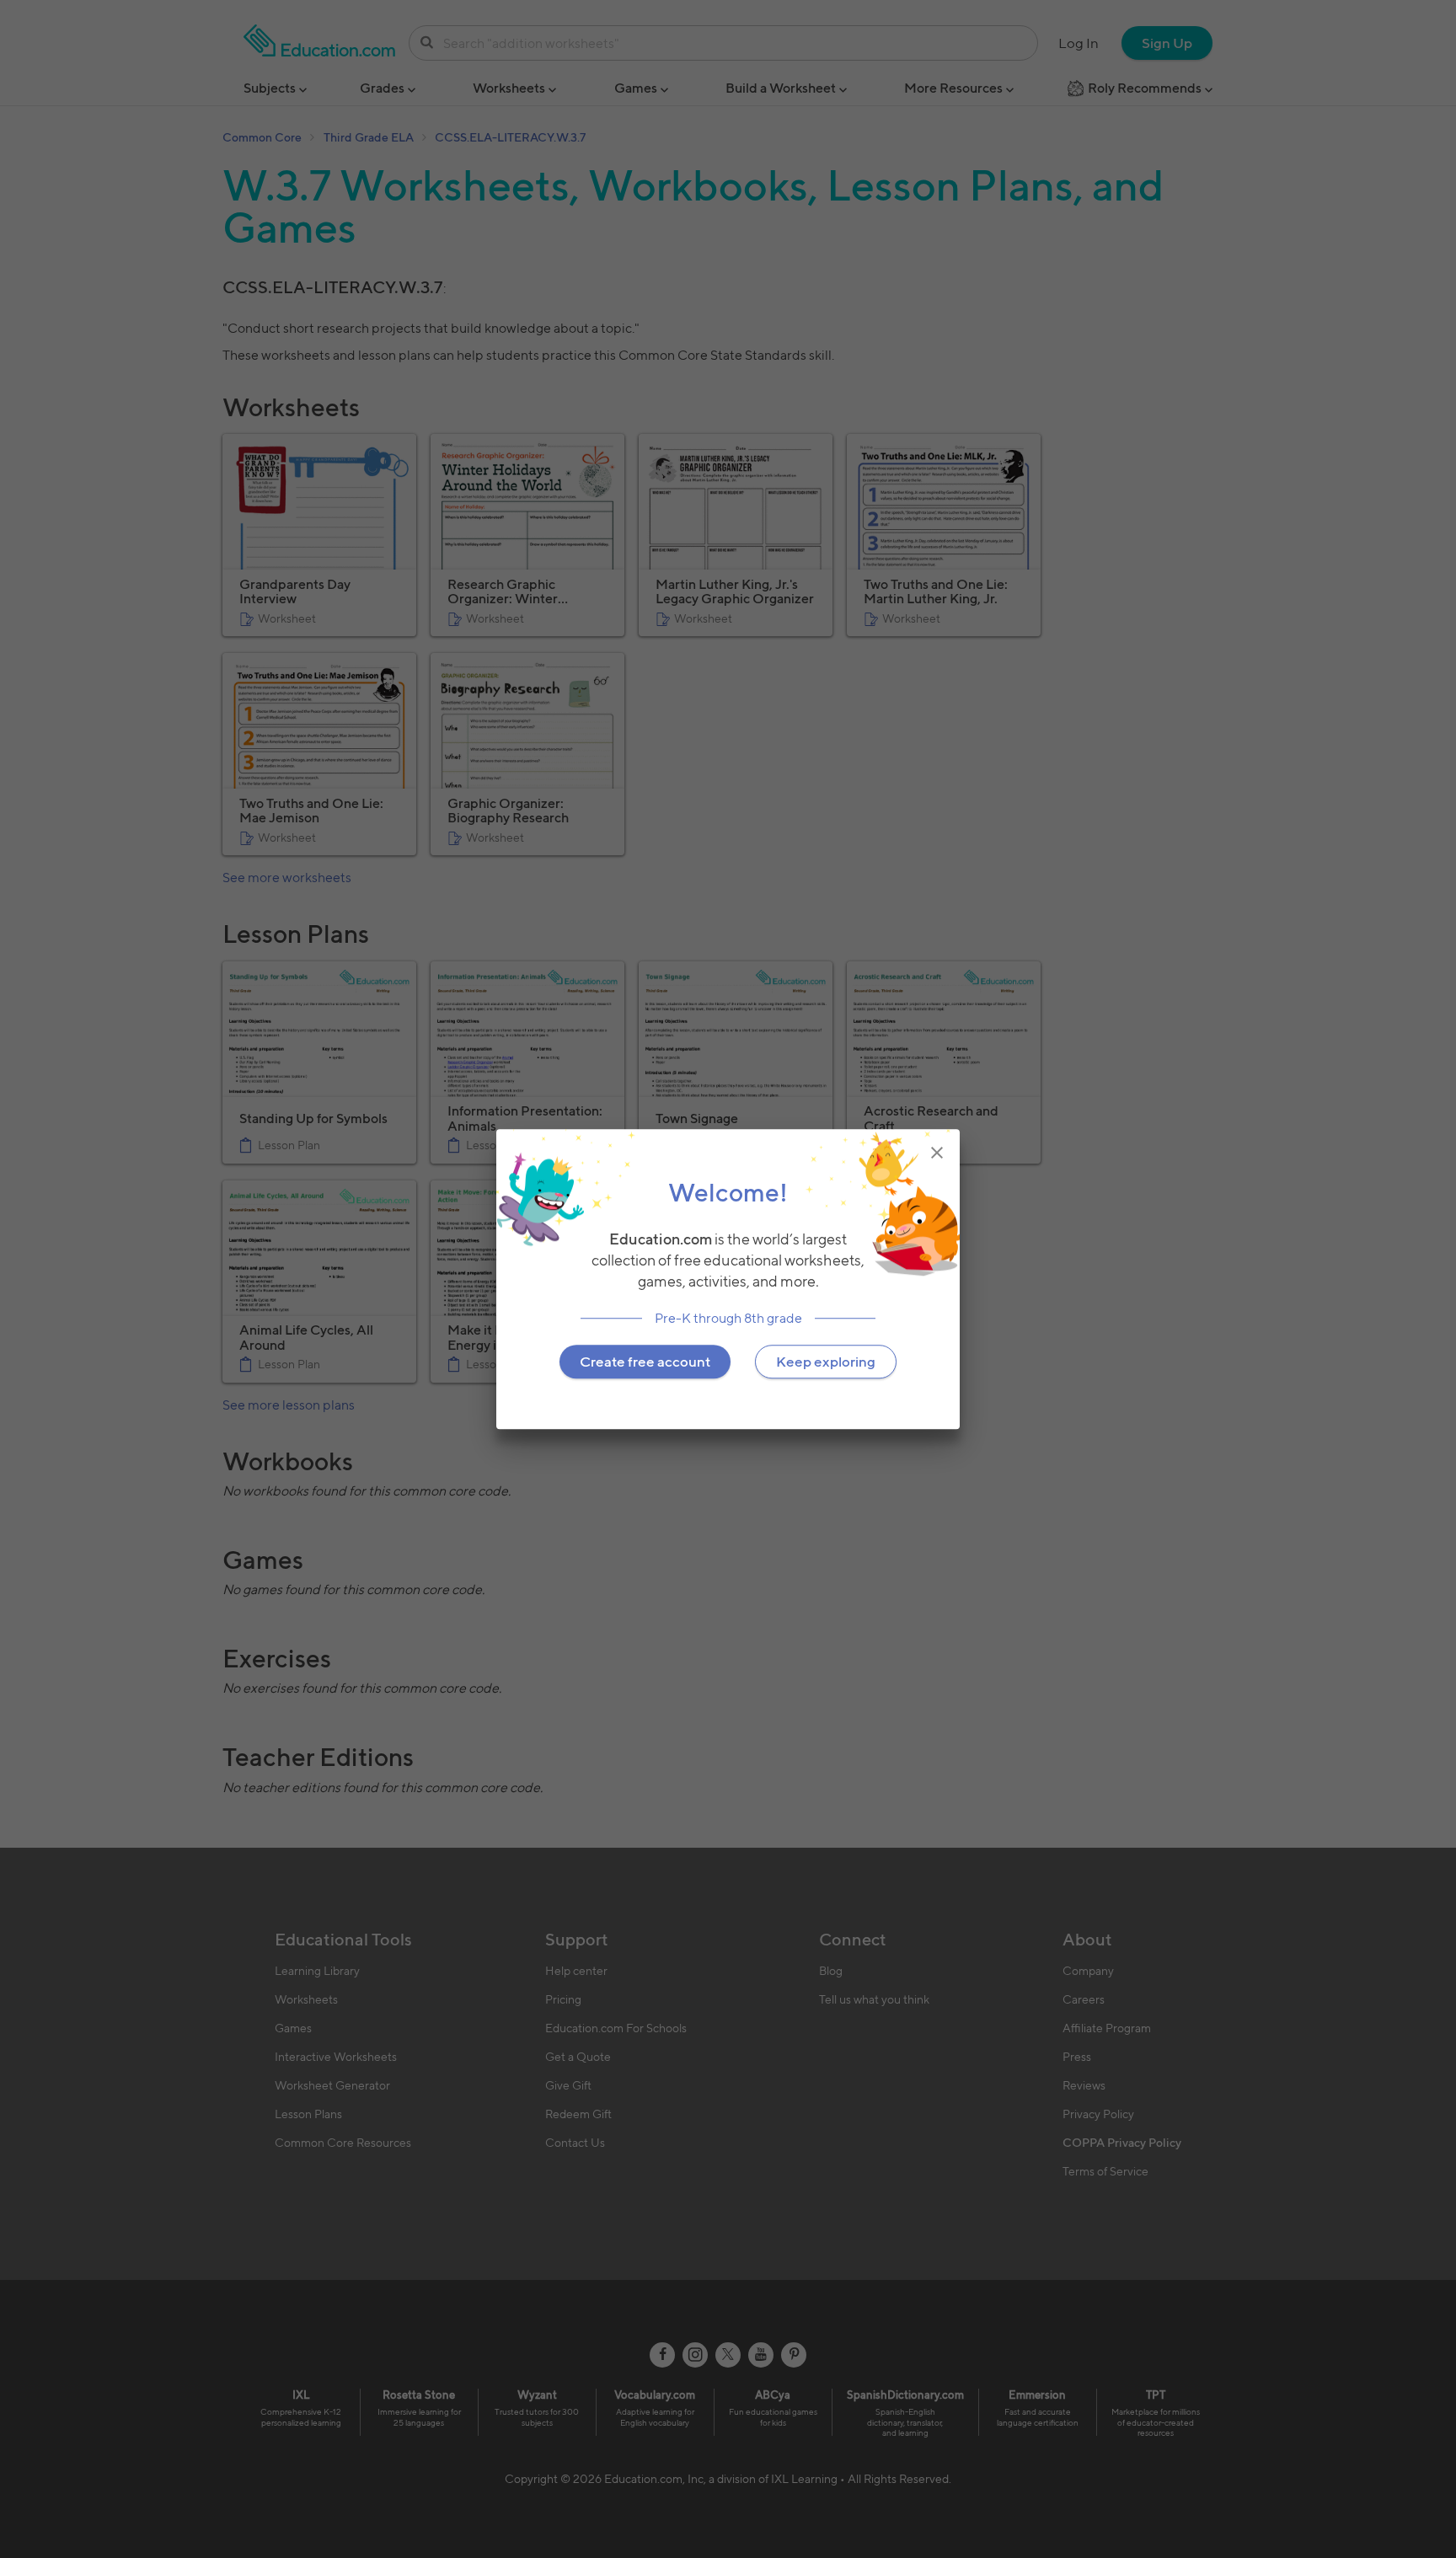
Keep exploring (826, 1362)
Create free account (645, 1362)
